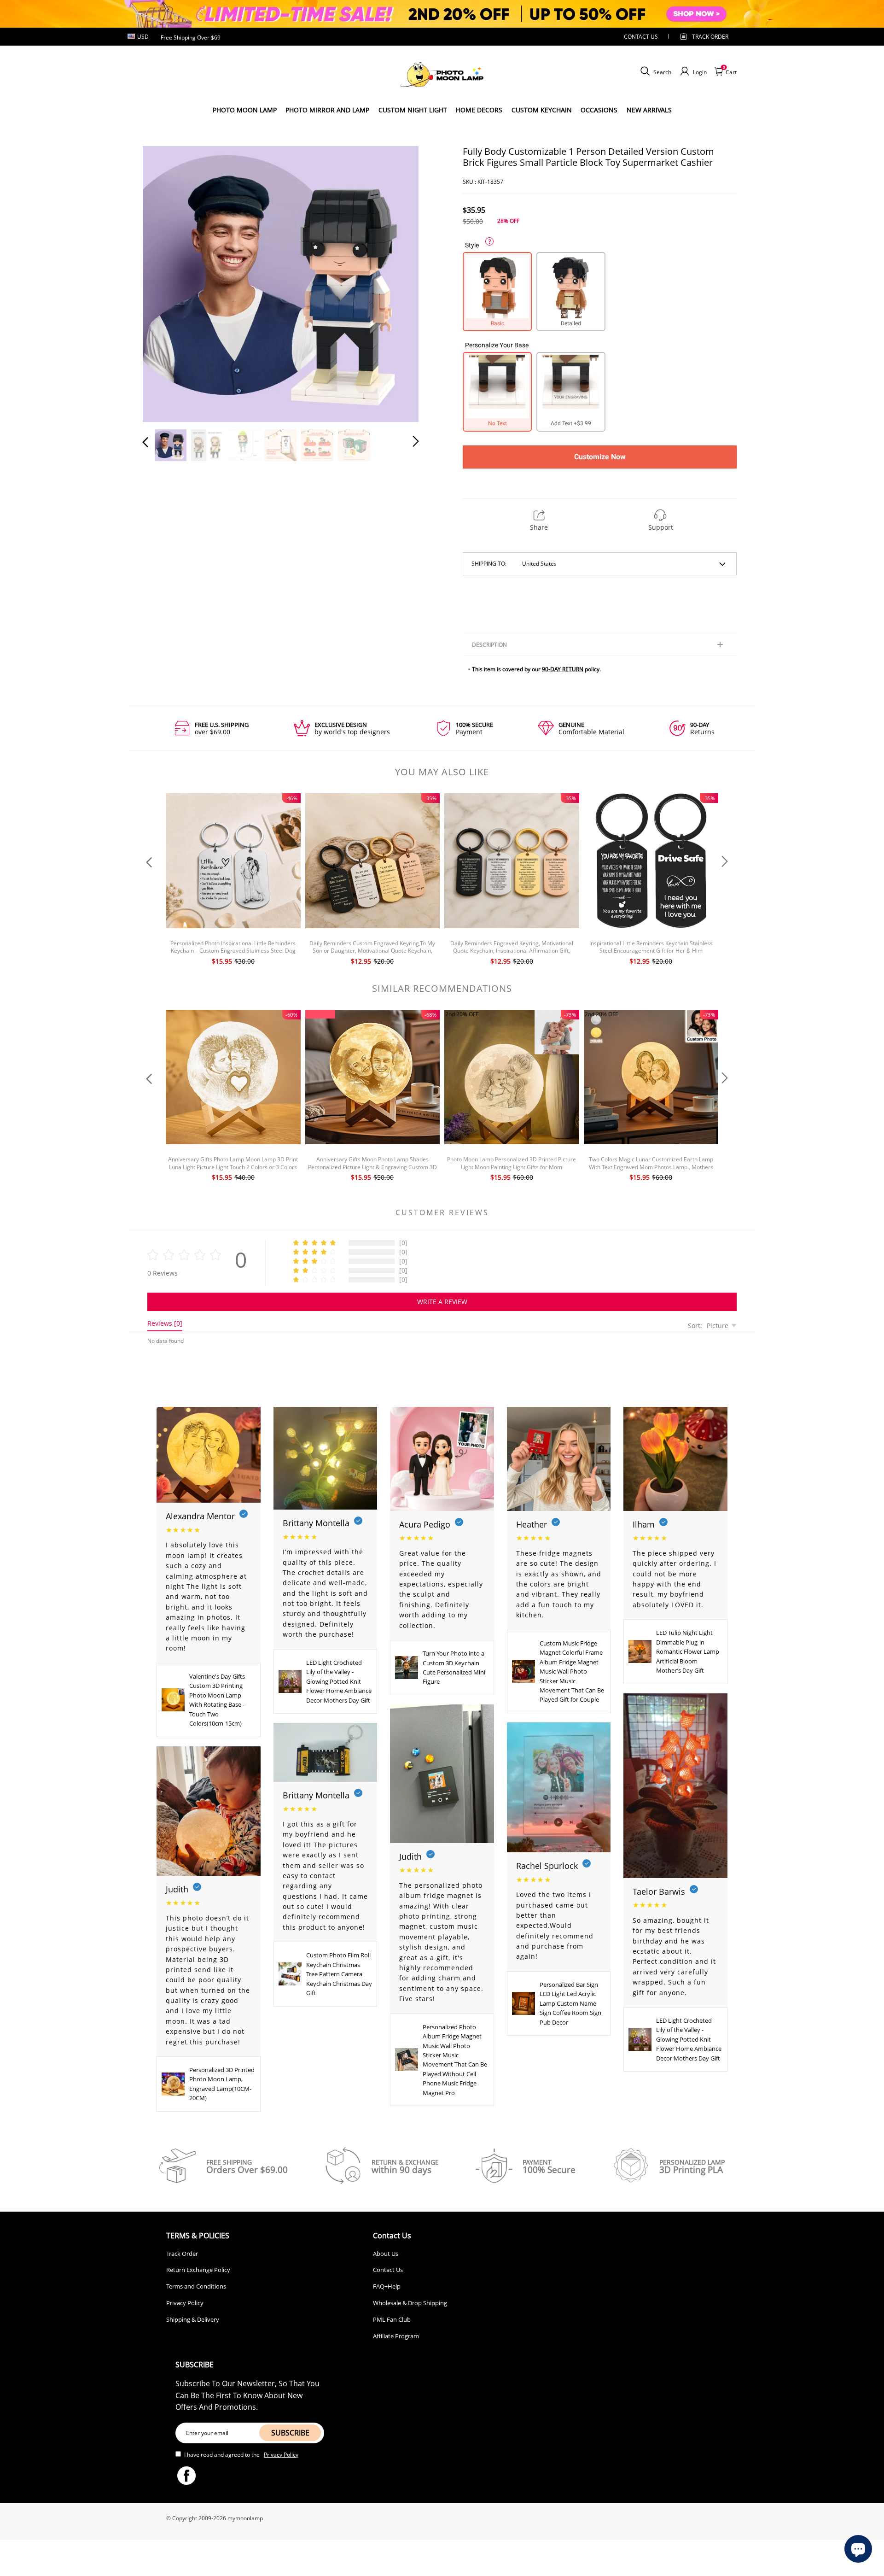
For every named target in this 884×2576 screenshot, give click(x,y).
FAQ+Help (387, 2286)
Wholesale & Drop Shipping (410, 2303)
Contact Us (388, 2270)
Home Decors (479, 110)
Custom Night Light (413, 110)
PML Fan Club (392, 2319)
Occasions (599, 110)
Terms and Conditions (196, 2286)
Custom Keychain (542, 110)
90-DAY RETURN (563, 669)
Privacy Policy (185, 2303)
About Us (386, 2254)
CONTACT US (641, 37)
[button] (164, 282)
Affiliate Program (396, 2336)
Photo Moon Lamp (245, 110)
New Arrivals (649, 110)
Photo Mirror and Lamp (327, 110)
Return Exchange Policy (198, 2270)
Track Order (710, 37)
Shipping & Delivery (193, 2319)
